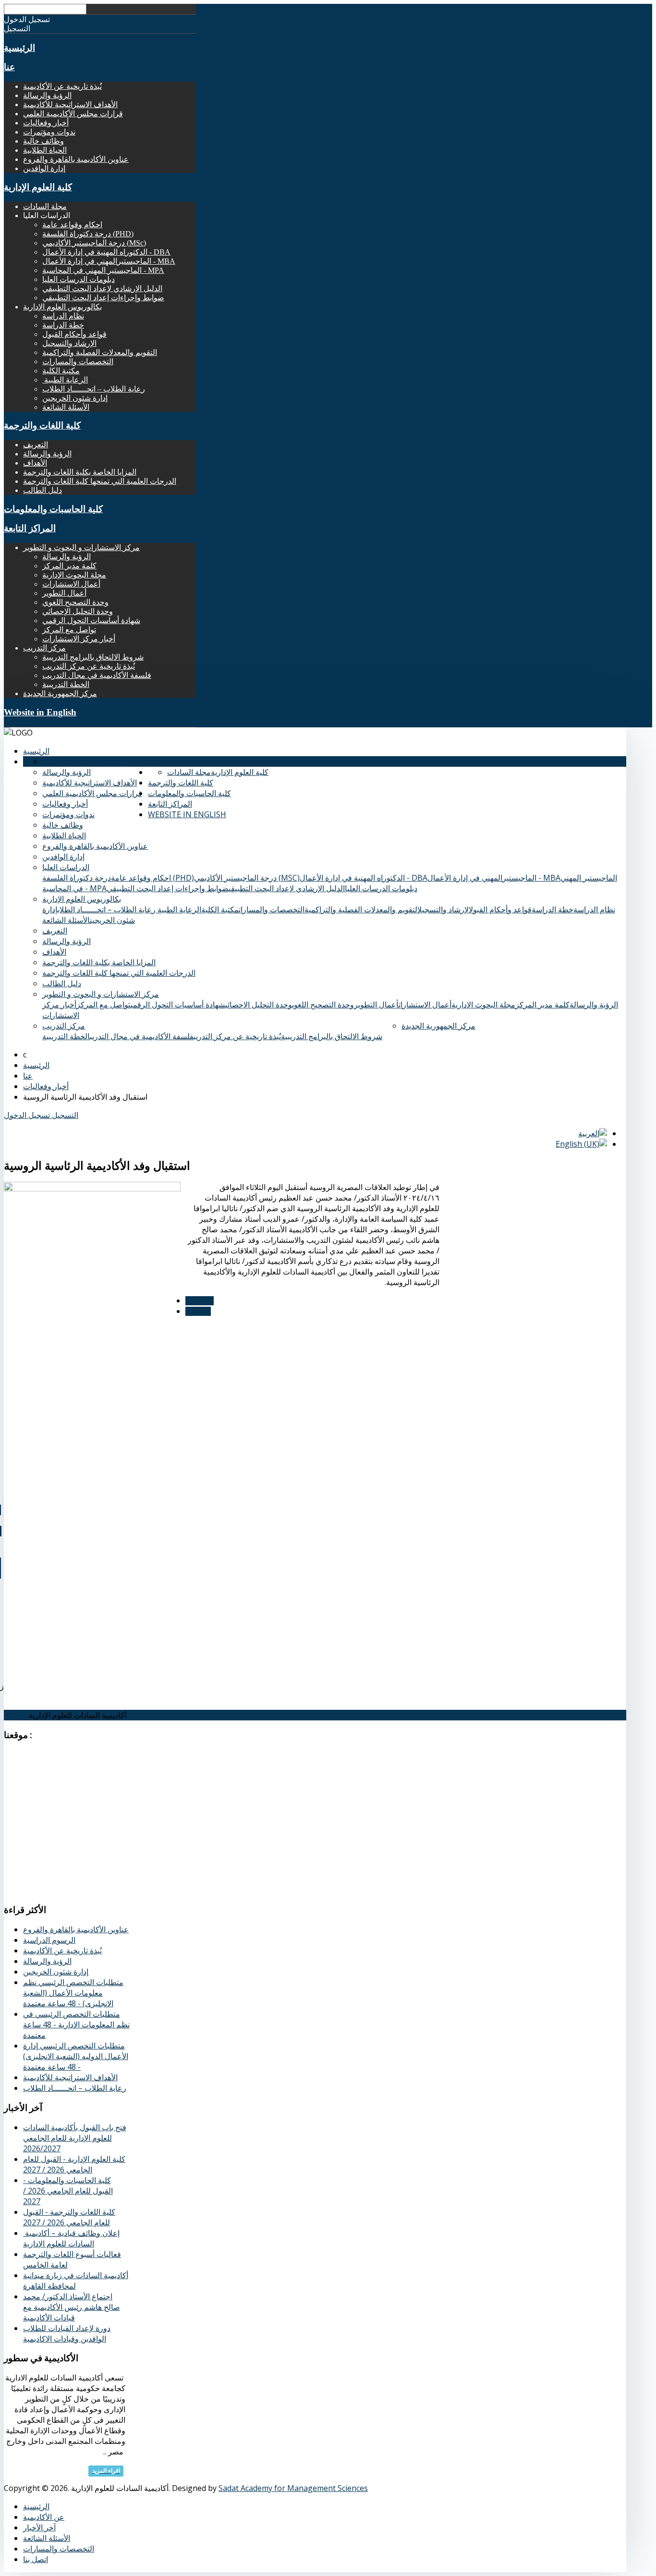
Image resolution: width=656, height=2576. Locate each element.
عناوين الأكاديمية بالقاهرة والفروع (76, 159)
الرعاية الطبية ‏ (65, 380)
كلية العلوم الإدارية (38, 187)
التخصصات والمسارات (78, 362)
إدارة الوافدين (44, 168)
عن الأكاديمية (44, 2517)
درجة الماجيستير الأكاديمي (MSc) (94, 243)
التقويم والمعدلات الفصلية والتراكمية (100, 352)
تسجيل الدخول (27, 1115)
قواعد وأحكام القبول (74, 334)
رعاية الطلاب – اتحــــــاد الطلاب (94, 389)
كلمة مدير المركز (69, 566)
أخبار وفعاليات (46, 123)
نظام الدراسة (63, 316)
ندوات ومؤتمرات (49, 132)
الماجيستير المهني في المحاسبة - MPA (103, 270)
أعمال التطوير (64, 593)
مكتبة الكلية (61, 371)
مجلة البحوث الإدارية (74, 575)
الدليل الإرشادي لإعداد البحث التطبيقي (102, 288)
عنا (9, 67)
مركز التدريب (44, 648)
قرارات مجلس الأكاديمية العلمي (73, 114)
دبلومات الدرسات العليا (79, 279)
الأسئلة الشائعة (66, 407)
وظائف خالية (43, 141)
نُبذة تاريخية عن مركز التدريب (89, 666)
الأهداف (35, 463)
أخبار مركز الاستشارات (79, 639)
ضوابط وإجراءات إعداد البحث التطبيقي (103, 298)
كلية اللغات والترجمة (42, 425)
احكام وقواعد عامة (72, 225)
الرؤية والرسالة (47, 95)
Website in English (40, 712)
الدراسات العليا (66, 867)
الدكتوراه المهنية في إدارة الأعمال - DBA (106, 252)
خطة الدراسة (63, 325)
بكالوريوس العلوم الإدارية (62, 307)
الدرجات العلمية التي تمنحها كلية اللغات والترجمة (100, 481)
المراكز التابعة (30, 528)
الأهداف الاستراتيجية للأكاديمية (70, 104)
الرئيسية (19, 48)
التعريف (36, 445)
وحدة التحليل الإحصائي (78, 611)
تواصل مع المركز (69, 630)
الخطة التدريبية (66, 684)
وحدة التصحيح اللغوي (75, 602)
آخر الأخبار (39, 2527)
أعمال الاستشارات (71, 584)
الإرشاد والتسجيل (69, 343)
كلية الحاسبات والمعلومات (53, 509)
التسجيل (64, 1115)
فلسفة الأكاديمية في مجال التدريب (97, 675)
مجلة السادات (45, 206)
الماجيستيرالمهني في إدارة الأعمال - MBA (109, 261)
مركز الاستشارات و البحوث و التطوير (81, 547)
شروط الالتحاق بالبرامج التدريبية (93, 657)
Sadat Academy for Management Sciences (293, 2488)
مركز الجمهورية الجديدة (60, 693)
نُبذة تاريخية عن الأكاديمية (62, 86)
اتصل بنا (16, 1715)
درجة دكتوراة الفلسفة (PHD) (88, 234)
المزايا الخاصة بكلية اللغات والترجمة (80, 472)
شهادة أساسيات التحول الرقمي (91, 620)
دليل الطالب (43, 490)
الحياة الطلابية (45, 150)
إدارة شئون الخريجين (75, 398)
